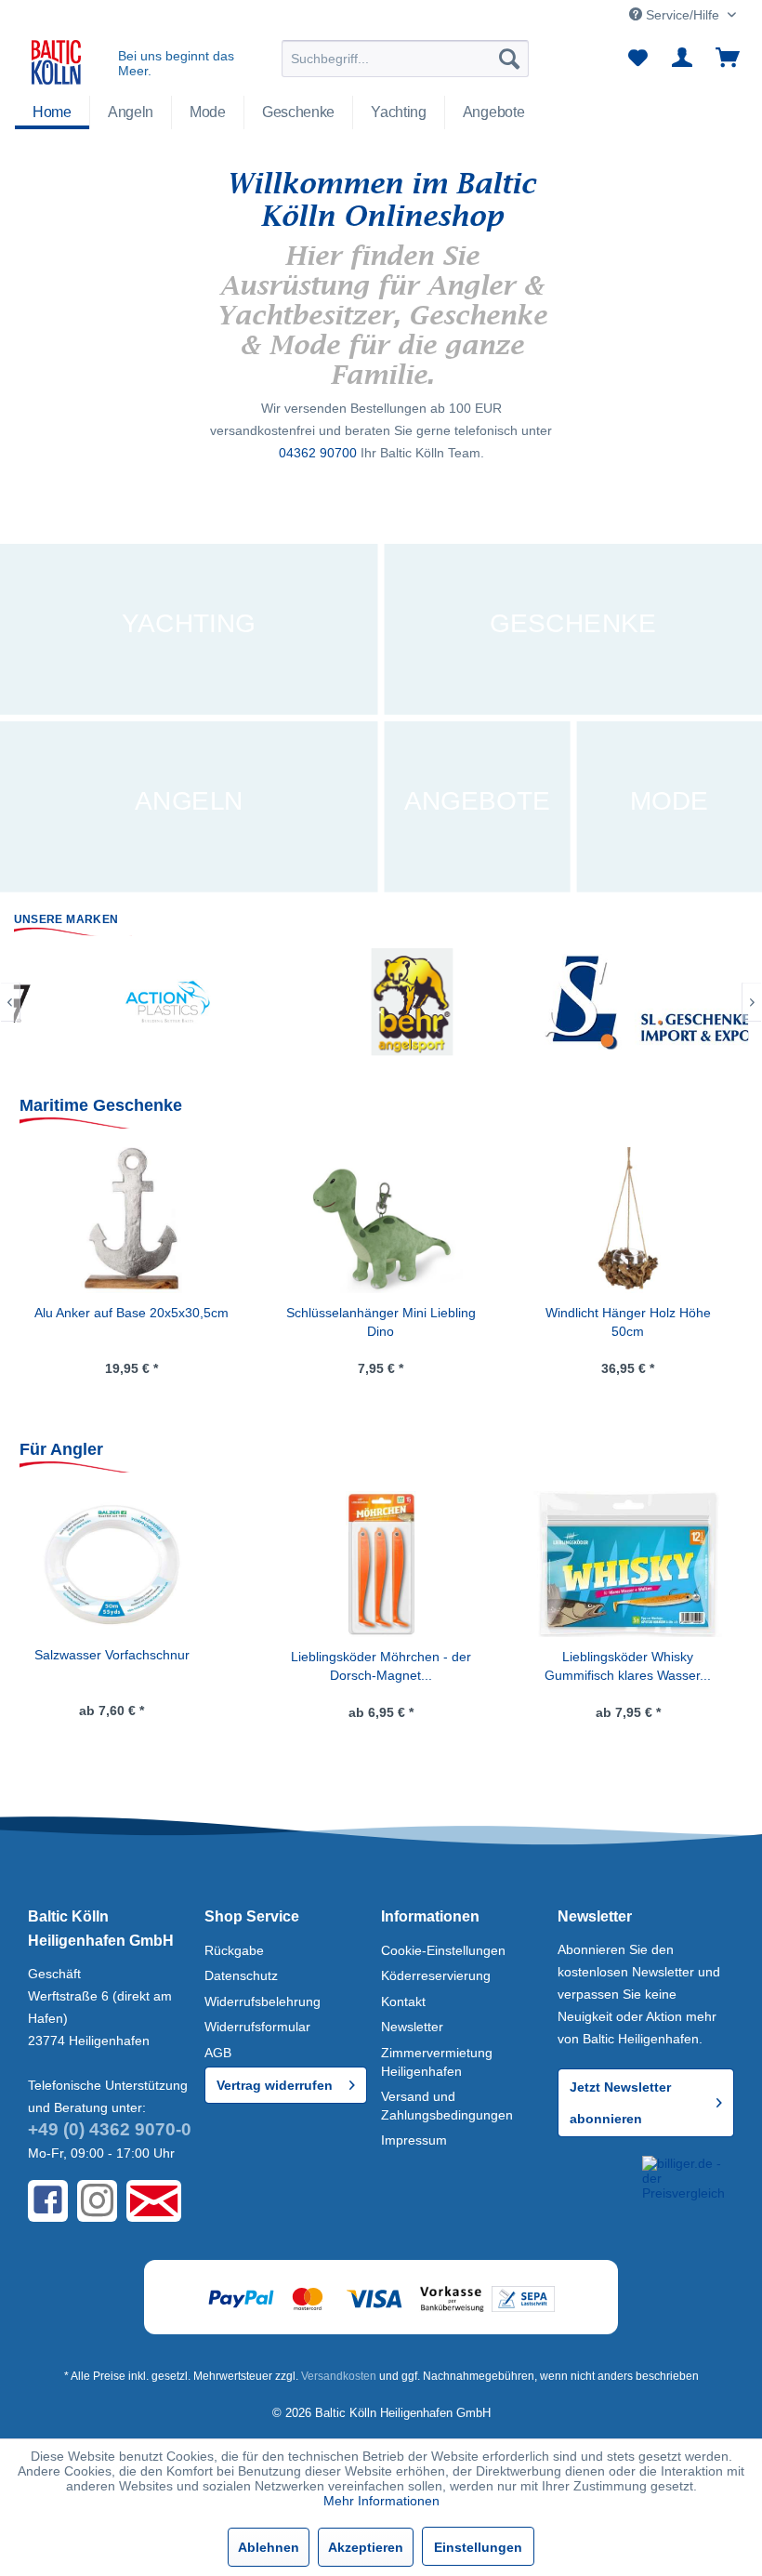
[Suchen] (509, 59)
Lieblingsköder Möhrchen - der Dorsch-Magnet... (134, 1666)
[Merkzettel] (637, 59)
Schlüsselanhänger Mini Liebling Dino (381, 1322)
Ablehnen (269, 2547)
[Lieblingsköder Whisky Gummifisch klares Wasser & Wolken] (381, 1565)
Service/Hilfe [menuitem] (683, 15)
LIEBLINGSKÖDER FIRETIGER (622, 1656)
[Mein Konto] (683, 59)
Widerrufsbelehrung (263, 2001)
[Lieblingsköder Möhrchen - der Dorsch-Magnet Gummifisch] (134, 1565)
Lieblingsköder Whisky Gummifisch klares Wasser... (381, 1666)
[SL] (466, 1002)
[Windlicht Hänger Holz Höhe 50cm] (628, 1221)
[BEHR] (221, 1002)
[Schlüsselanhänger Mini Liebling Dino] (381, 1221)
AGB (218, 2053)
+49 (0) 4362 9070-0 (110, 2129)
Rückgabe (234, 1950)
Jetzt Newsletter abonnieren (620, 2103)
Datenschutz (241, 1975)
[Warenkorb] (729, 59)
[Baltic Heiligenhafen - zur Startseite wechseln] (56, 63)
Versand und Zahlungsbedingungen (447, 2106)
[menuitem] (406, 59)
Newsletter (412, 2027)
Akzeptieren (366, 2547)
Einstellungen (478, 2547)
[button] (596, 2184)
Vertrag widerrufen (275, 2085)
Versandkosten (339, 2376)
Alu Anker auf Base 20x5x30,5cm (131, 1313)
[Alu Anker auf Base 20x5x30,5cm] (131, 1221)
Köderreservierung (436, 1975)
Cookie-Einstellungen (443, 1950)
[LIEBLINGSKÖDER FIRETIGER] (622, 1565)
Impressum (414, 2140)
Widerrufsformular (257, 2027)
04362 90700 (318, 453)
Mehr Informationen (381, 2501)
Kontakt (403, 2001)
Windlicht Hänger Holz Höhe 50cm (628, 1322)
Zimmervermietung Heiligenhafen (437, 2062)
